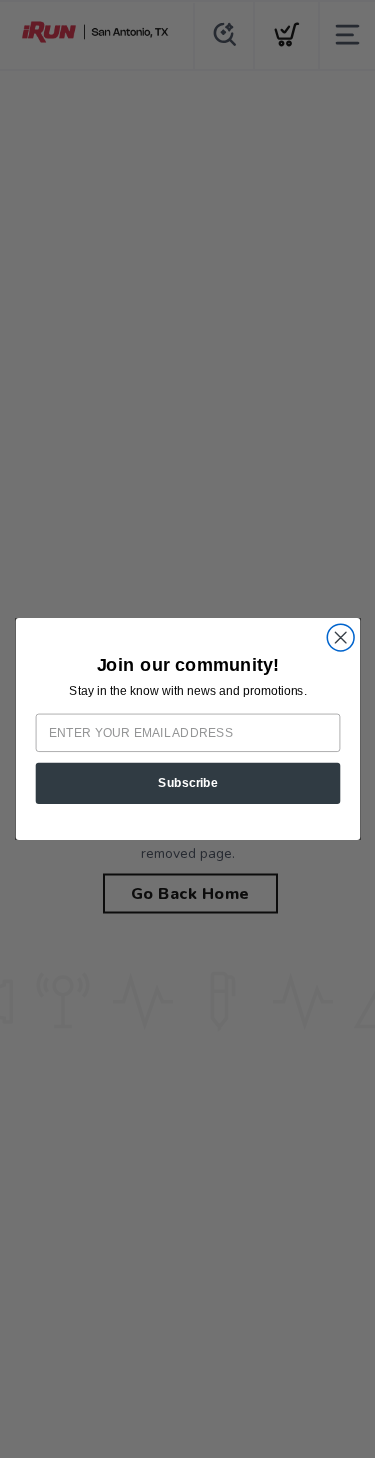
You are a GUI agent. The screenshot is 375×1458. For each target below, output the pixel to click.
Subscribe (188, 782)
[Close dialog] (340, 637)
